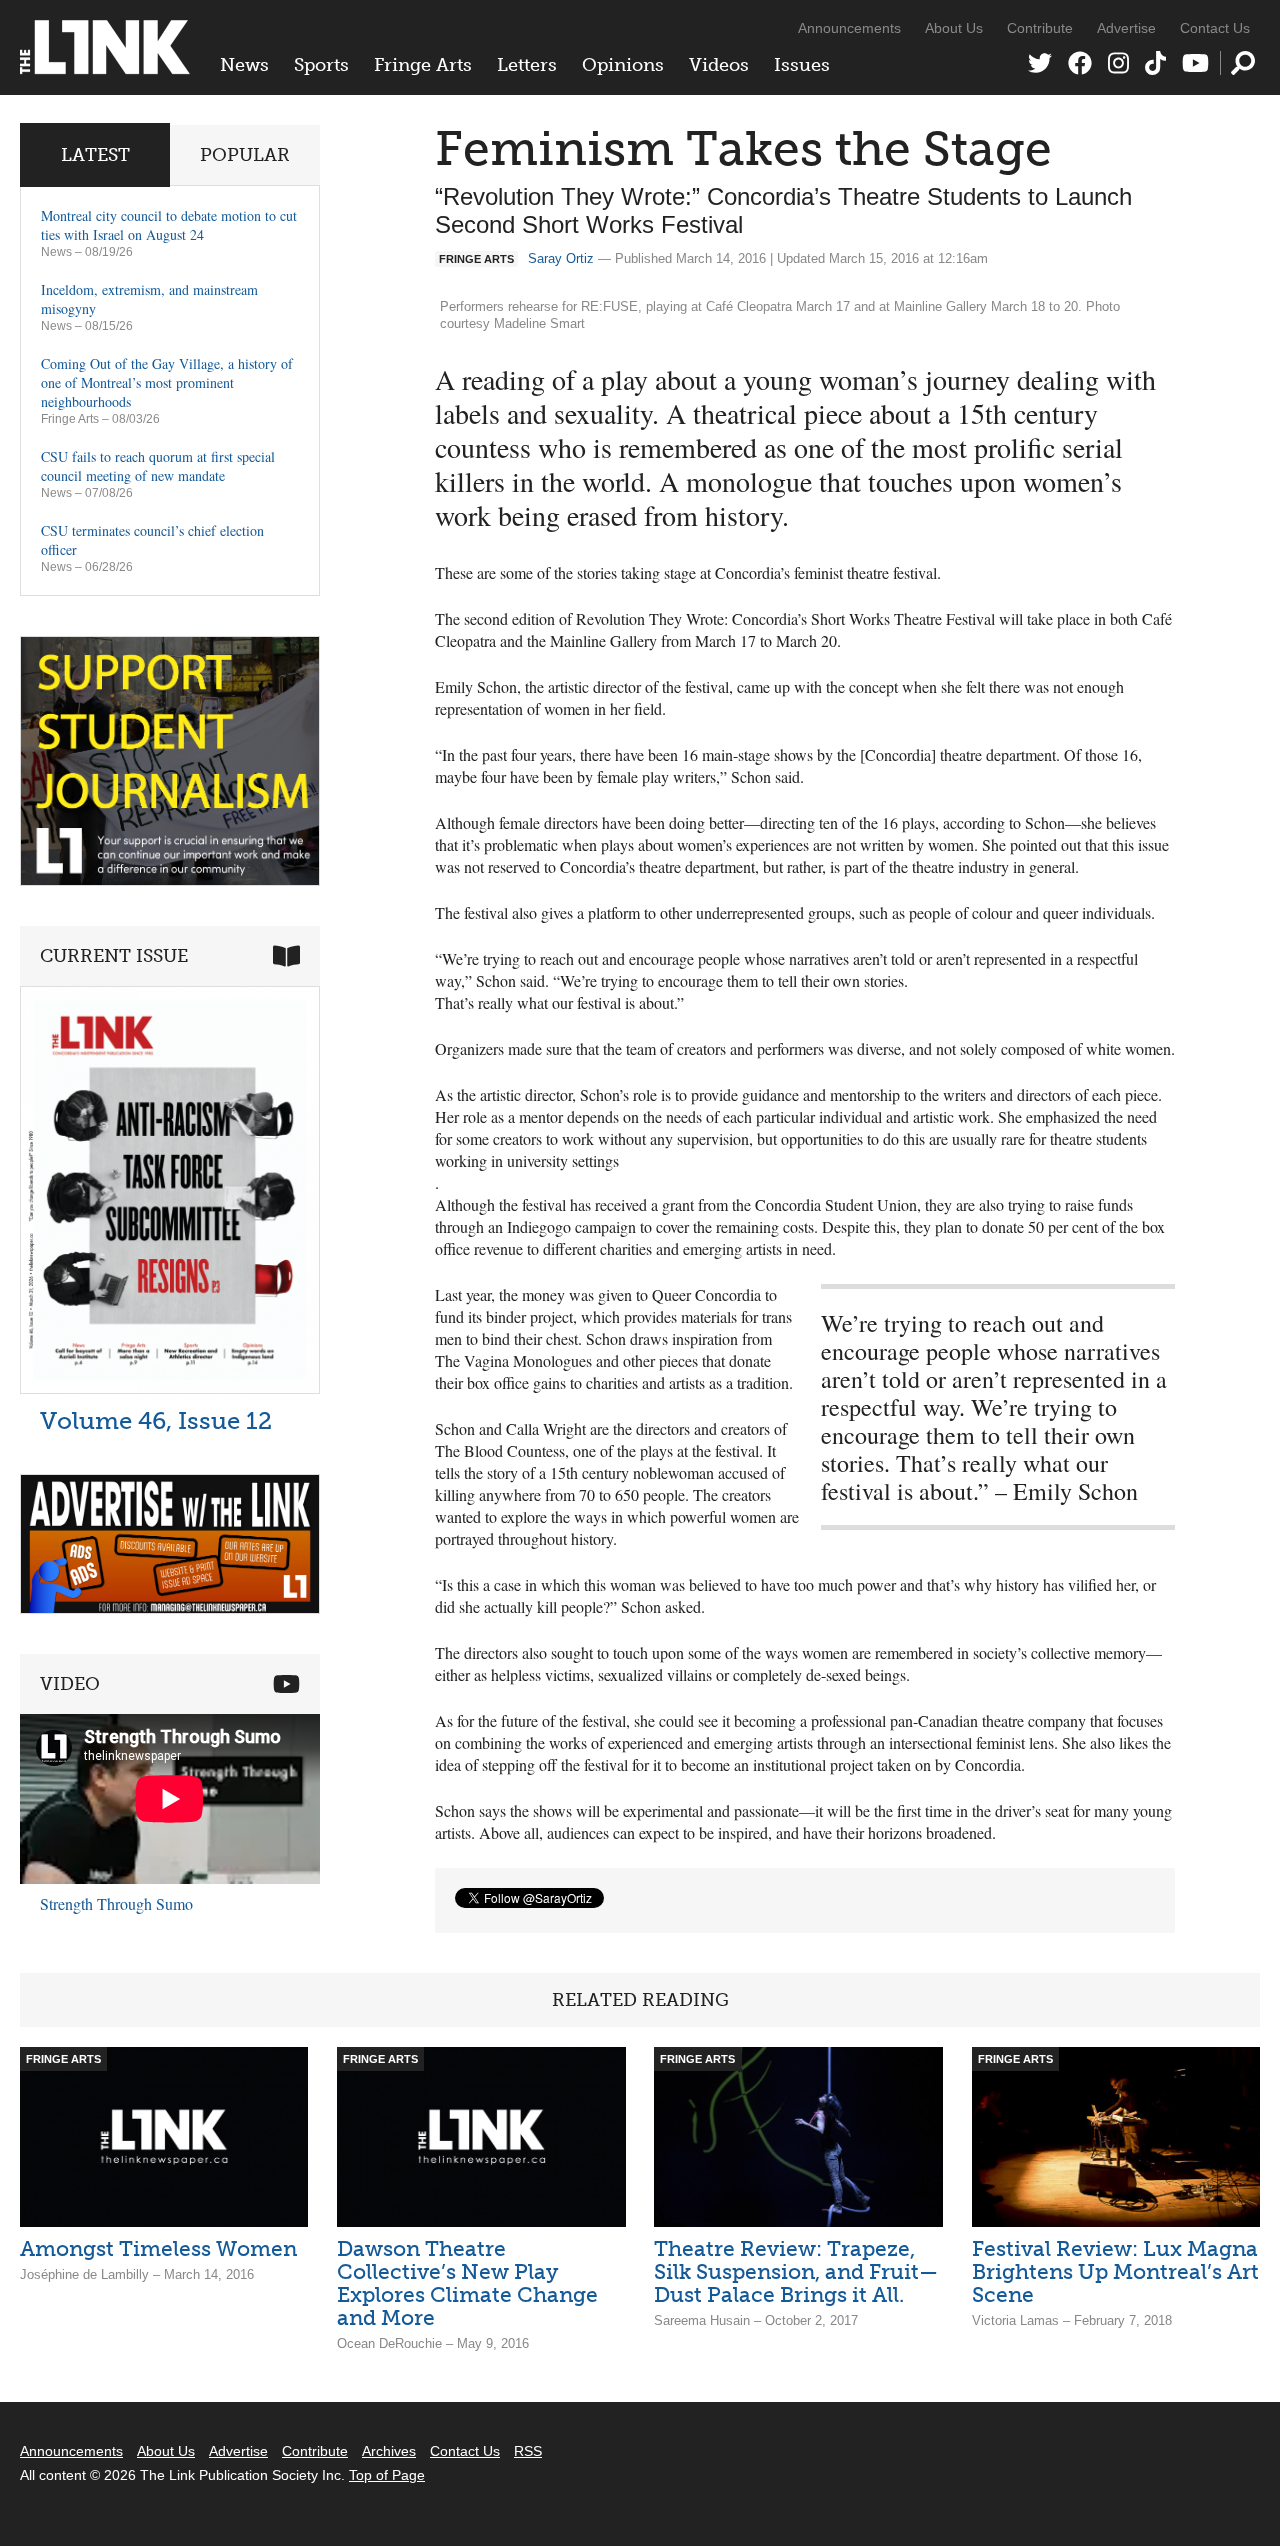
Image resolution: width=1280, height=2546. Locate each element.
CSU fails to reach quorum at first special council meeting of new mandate (158, 466)
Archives (389, 2451)
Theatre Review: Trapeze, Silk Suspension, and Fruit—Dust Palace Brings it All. (796, 2271)
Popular (245, 155)
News (244, 65)
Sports (321, 65)
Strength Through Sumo (116, 1903)
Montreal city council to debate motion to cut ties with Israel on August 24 (169, 225)
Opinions (623, 65)
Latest (95, 155)
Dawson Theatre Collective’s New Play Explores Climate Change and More (467, 2283)
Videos (719, 65)
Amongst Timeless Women (158, 2248)
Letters (527, 65)
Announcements (849, 28)
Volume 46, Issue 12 (156, 1420)
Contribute (1040, 28)
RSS (528, 2451)
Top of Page (387, 2475)
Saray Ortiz (561, 258)
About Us (954, 28)
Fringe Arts (423, 65)
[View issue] (170, 1388)
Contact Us (1215, 28)
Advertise (1126, 28)
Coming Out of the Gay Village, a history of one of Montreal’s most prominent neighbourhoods (167, 382)
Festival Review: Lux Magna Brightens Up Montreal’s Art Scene (1115, 2271)
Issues (802, 65)
